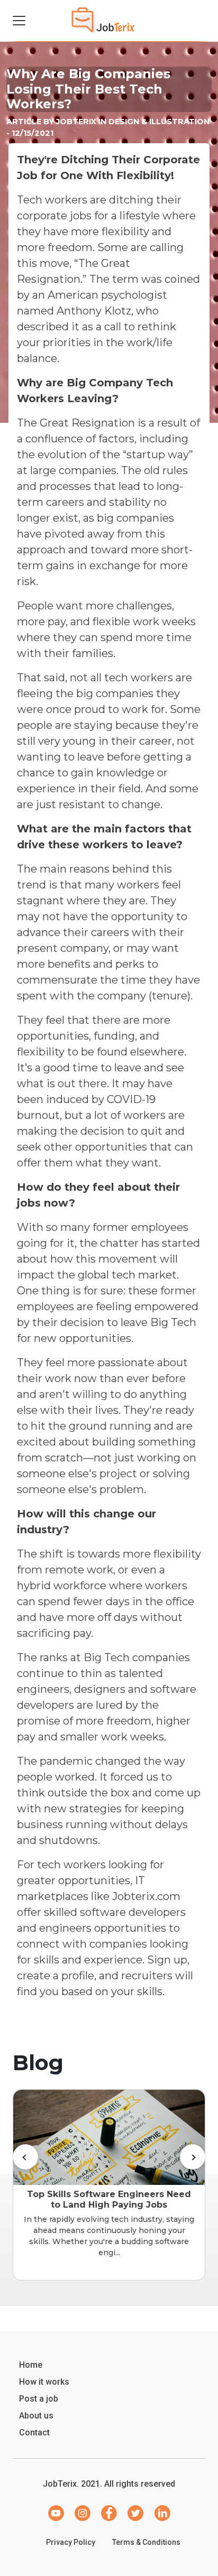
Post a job (39, 2399)
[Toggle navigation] (19, 21)
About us (36, 2416)
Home (31, 2365)
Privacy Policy (71, 2542)
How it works (44, 2382)
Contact (34, 2433)
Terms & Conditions (146, 2542)
